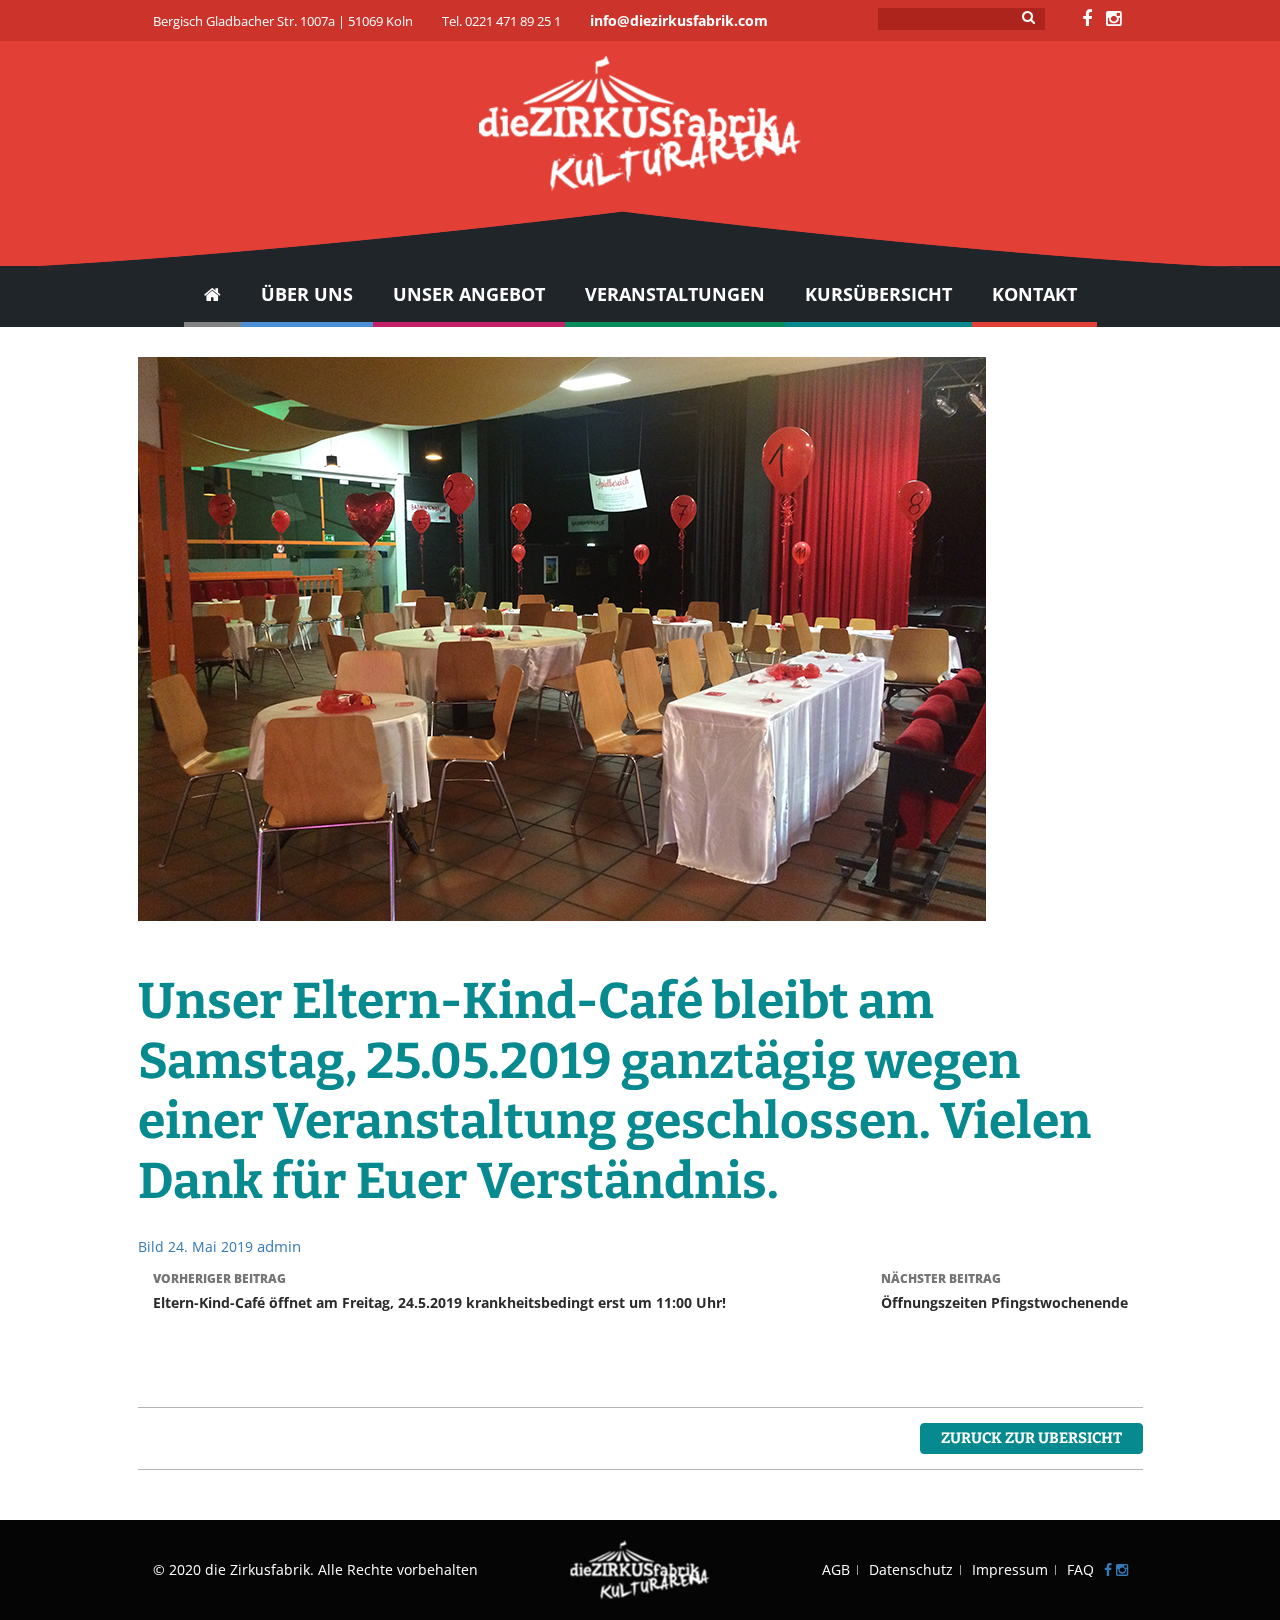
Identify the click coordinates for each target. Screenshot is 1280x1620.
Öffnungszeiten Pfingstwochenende (1004, 1291)
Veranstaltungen (675, 294)
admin (279, 1246)
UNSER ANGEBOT (469, 294)
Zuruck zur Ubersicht (1031, 1438)
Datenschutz (911, 1569)
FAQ (1080, 1569)
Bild (151, 1246)
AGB (836, 1569)
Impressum (1010, 1569)
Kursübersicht (878, 294)
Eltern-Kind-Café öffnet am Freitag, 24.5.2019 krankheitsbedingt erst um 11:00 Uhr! (439, 1291)
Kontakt (1034, 294)
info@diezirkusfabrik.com (679, 20)
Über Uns (307, 294)
